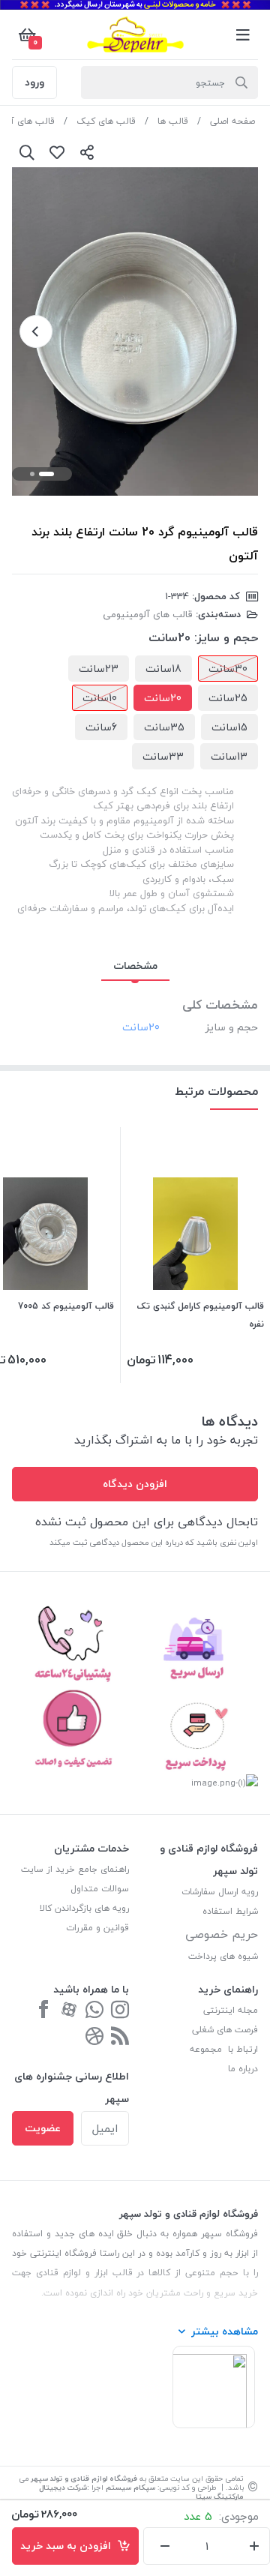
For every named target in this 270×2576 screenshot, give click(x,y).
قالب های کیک (106, 121)
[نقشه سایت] (120, 2037)
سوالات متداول (100, 1889)
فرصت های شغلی (225, 2030)
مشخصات (135, 966)
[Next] (36, 331)
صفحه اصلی (232, 121)
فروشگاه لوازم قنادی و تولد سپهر (84, 2478)
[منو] (243, 34)
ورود (34, 82)
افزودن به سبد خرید (69, 2546)
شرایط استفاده (229, 1911)
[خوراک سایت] (94, 2037)
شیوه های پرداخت (223, 1956)
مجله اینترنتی (231, 2010)
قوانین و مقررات (97, 1928)
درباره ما (243, 2069)
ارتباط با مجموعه (224, 2049)
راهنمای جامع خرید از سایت (75, 1869)
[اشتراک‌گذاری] (87, 152)
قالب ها (173, 121)
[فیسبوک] (43, 2011)
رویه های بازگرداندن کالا (84, 1908)
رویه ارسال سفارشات (220, 1892)
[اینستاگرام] (120, 2011)
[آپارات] (69, 2011)
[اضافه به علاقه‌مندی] (57, 152)
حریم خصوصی (222, 1934)
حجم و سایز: (226, 637)
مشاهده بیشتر (225, 2331)
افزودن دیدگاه (135, 1484)
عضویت (43, 2128)
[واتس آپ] (94, 2011)
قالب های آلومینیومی (148, 614)
